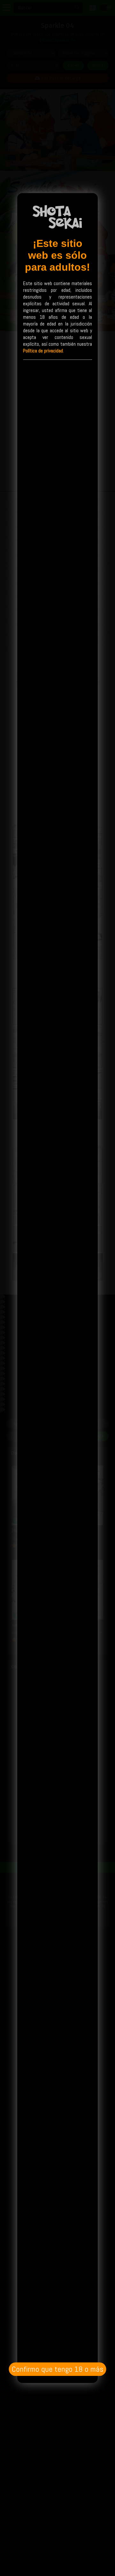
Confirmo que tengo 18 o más (57, 2369)
